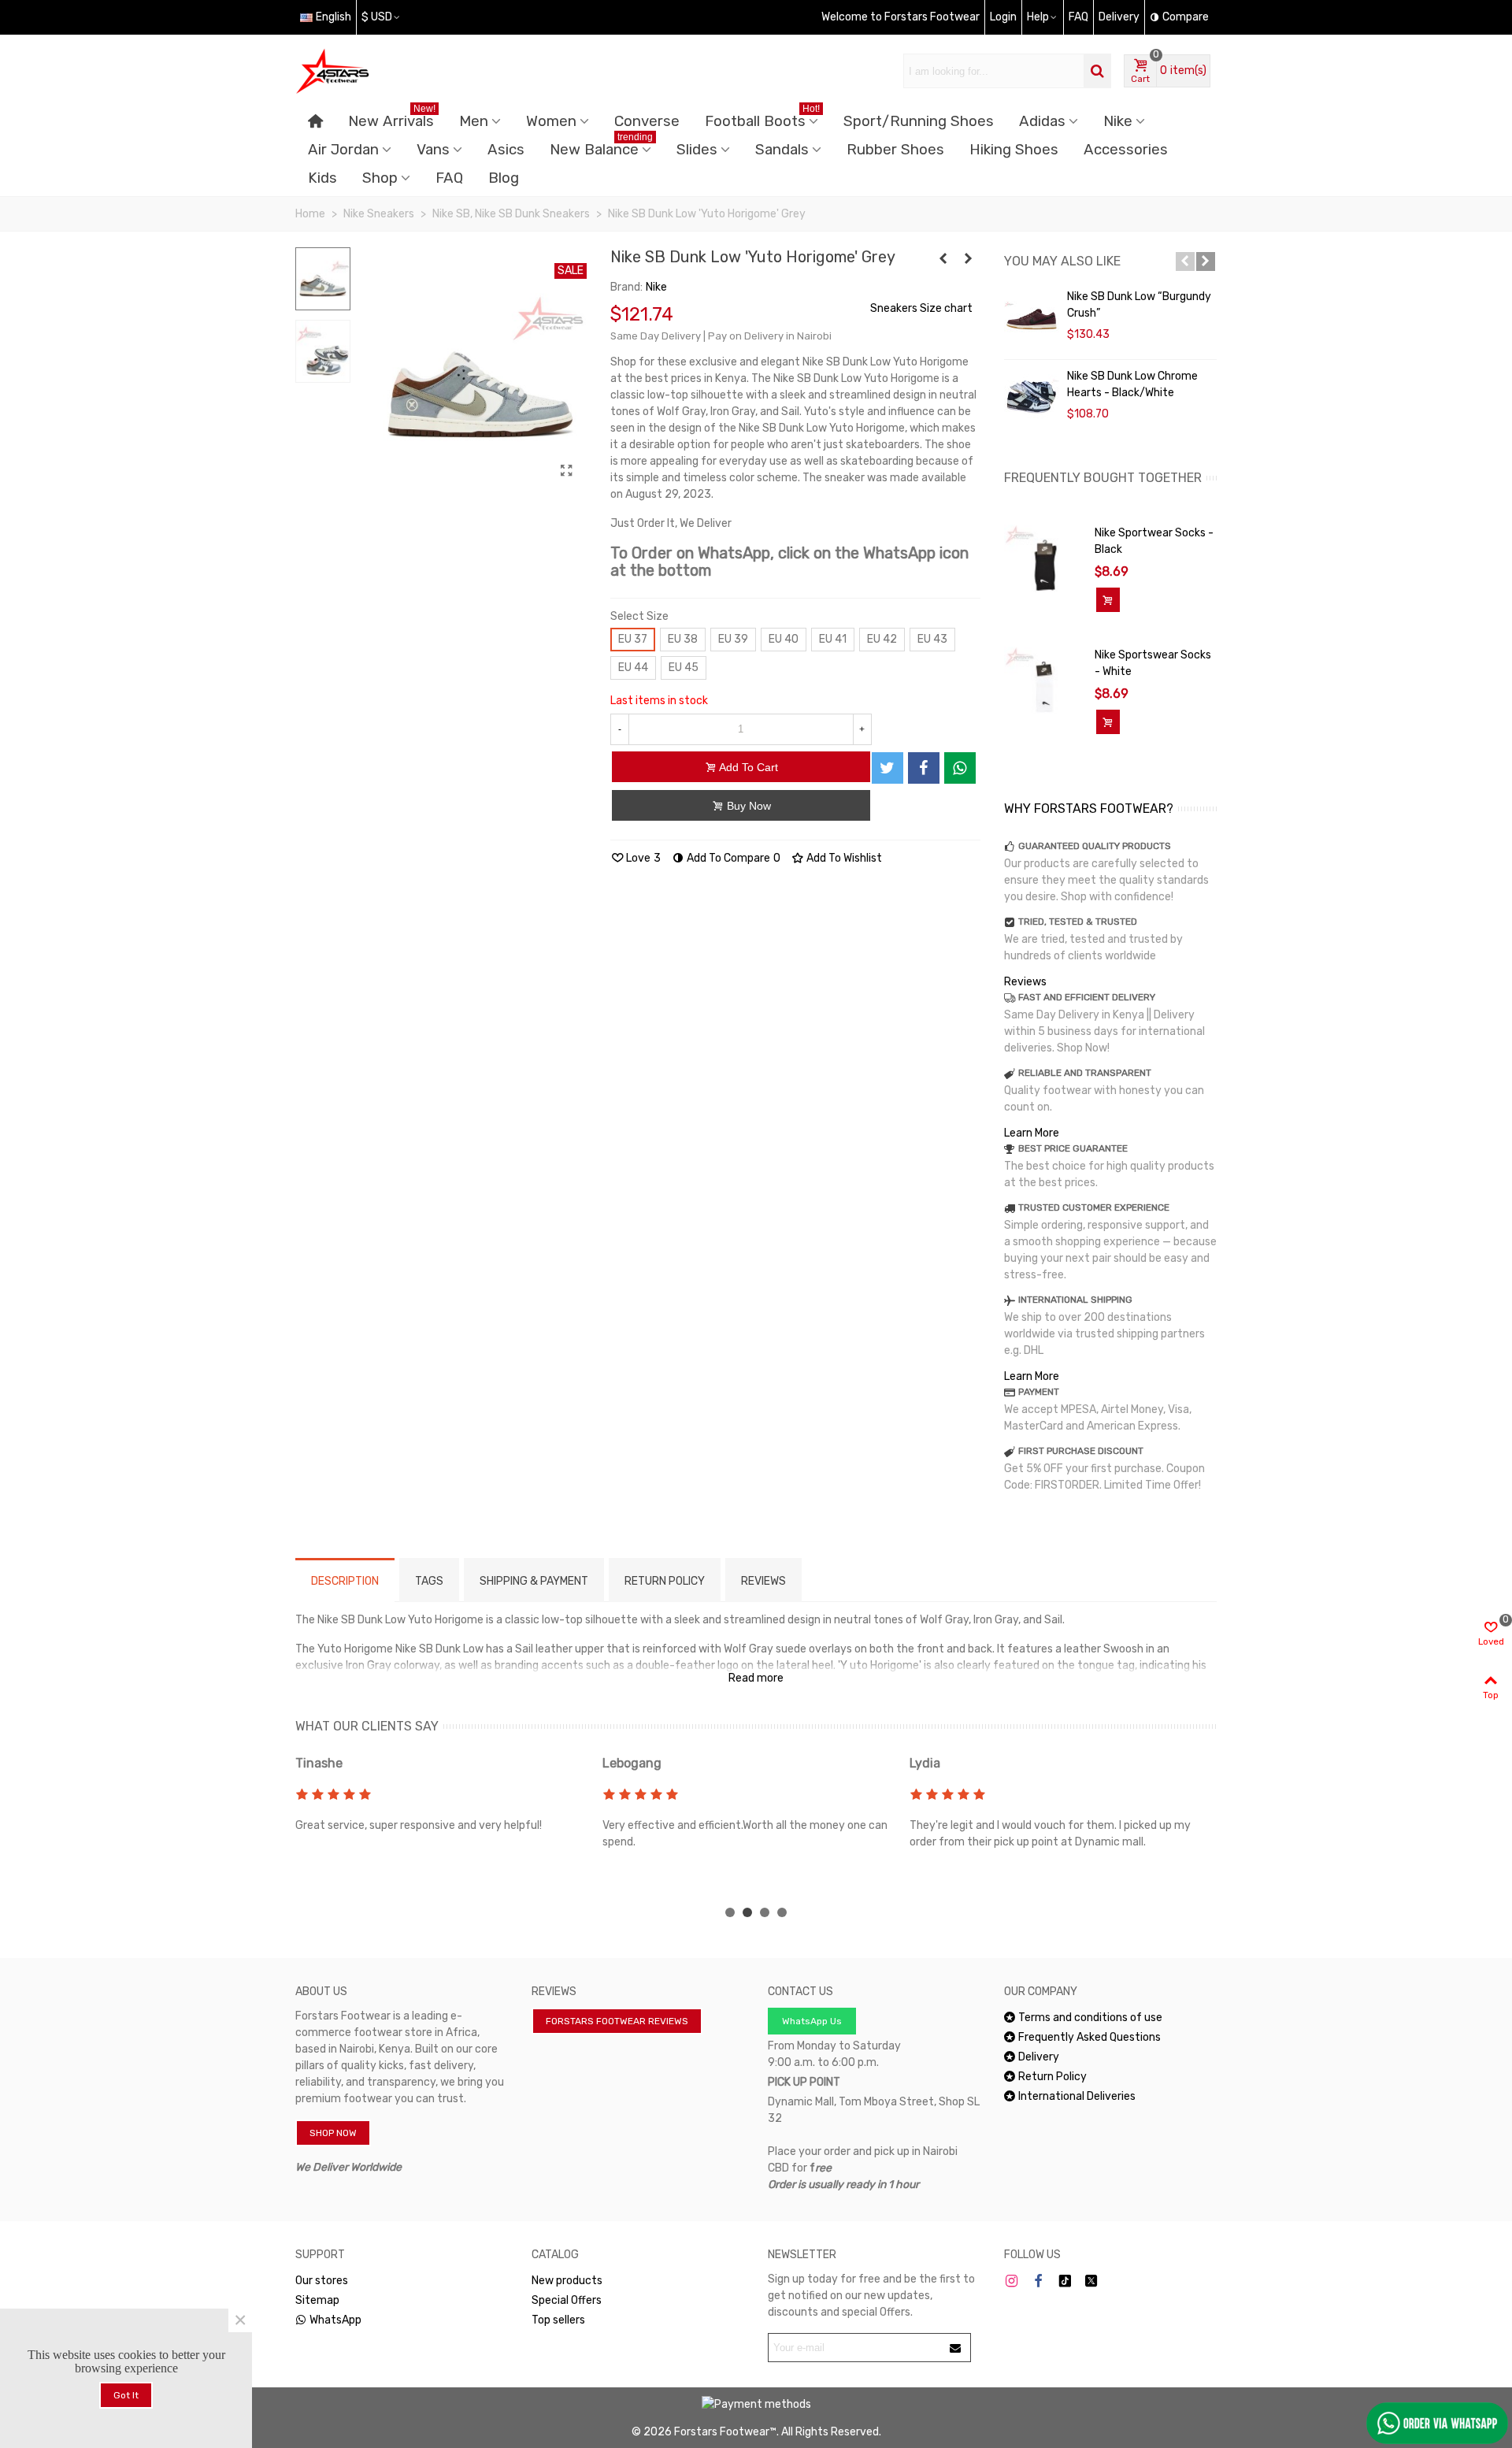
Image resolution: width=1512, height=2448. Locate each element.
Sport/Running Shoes (919, 121)
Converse (647, 121)
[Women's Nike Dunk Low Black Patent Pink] (943, 259)
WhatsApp (335, 2320)
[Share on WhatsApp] (960, 768)
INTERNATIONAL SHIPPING (1075, 1300)
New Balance (601, 147)
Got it (126, 2395)
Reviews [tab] (763, 1581)
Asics (506, 150)
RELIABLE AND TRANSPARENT (1085, 1073)
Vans (433, 150)
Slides (697, 150)
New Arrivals (392, 119)
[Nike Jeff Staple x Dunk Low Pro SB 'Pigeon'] (969, 259)
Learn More (1032, 1133)
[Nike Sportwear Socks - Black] (1045, 565)
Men (474, 121)
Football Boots (762, 119)
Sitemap (317, 2300)
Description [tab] (345, 1581)
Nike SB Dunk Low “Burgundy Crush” (1139, 305)
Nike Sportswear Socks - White (1153, 663)
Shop (380, 178)
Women (551, 121)
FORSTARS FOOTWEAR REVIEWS (617, 2021)
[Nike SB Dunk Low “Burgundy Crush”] (1032, 320)
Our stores (322, 2281)
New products (567, 2281)
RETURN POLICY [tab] (665, 1581)
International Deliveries (1077, 2096)
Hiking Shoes (1014, 150)
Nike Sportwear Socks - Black (1154, 541)
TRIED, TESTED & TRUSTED (1078, 922)
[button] (1185, 261)
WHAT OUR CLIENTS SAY (367, 1726)
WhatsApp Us (812, 2021)
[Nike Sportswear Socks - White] (1045, 687)
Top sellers (558, 2320)
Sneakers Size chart (921, 308)
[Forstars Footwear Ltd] (382, 71)
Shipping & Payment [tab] (534, 1581)
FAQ (449, 178)
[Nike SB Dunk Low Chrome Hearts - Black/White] (1032, 399)
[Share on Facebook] (924, 768)
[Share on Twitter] (888, 768)
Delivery (1039, 2057)
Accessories (1126, 150)
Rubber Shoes (895, 150)
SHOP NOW (333, 2133)
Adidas (1042, 121)
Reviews (1025, 982)
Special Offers (567, 2300)
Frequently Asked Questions (1090, 2037)
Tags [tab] (429, 1581)
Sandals (782, 150)
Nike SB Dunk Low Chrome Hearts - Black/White (1132, 384)
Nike (1118, 121)
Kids (322, 178)
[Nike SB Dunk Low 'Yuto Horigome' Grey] (567, 471)
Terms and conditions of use (1090, 2018)
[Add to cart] (1108, 600)
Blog (504, 178)
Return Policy (1052, 2077)
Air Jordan (343, 150)
